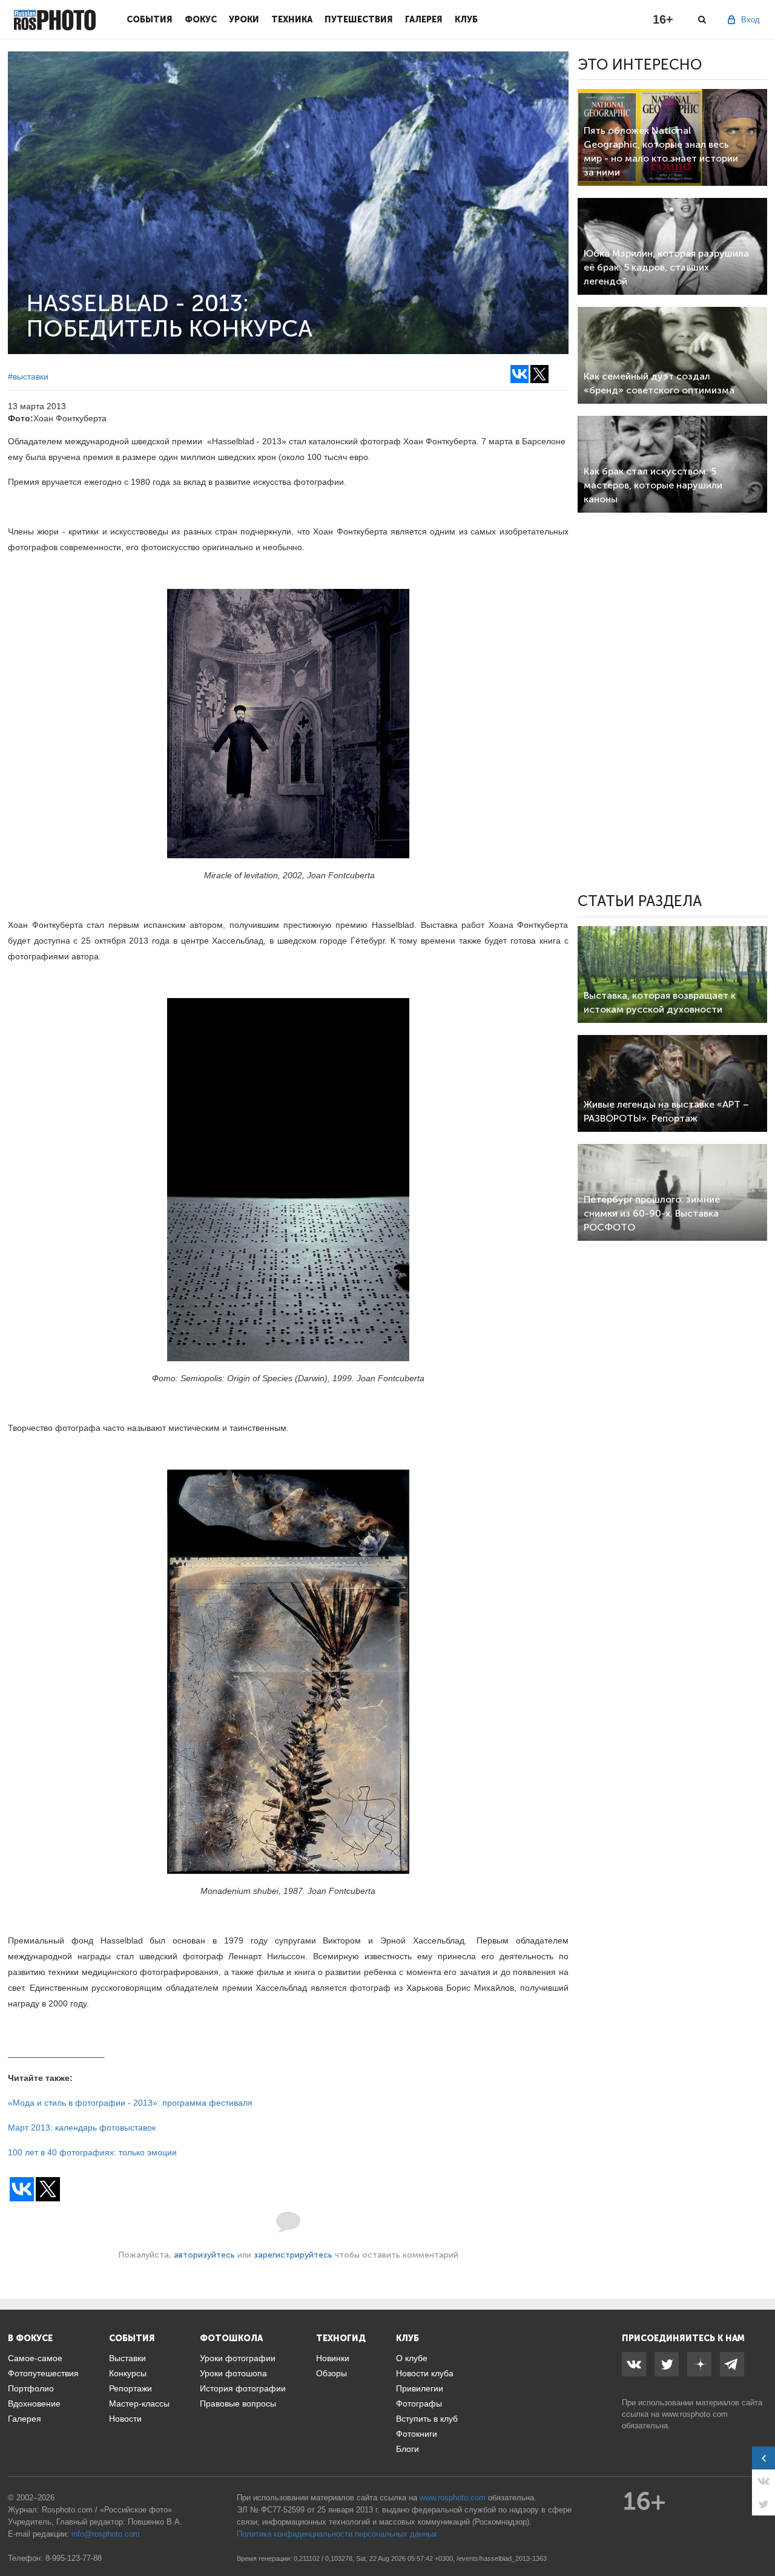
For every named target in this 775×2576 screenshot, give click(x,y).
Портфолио (31, 2388)
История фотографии (243, 2388)
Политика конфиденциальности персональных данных (337, 2534)
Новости (125, 2419)
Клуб (466, 19)
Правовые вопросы (238, 2403)
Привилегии (420, 2388)
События (150, 19)
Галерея (424, 19)
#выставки (28, 376)
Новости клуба (425, 2373)
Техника (292, 19)
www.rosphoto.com (695, 2414)
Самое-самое (35, 2358)
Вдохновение (34, 2403)
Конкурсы (128, 2373)
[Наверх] (759, 2536)
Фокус (201, 19)
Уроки (244, 19)
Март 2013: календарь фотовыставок (82, 2127)
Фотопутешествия (43, 2373)
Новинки (333, 2358)
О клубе (412, 2358)
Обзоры (331, 2373)
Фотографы (419, 2403)
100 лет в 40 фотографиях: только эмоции (92, 2152)
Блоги (407, 2449)
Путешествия (359, 19)
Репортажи (130, 2388)
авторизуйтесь (204, 2255)
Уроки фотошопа (233, 2373)
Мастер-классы (139, 2403)
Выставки (127, 2358)
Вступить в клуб (427, 2419)
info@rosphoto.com (106, 2534)
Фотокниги (417, 2434)
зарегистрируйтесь (293, 2255)
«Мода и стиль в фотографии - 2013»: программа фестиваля (130, 2103)
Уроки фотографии (238, 2358)
